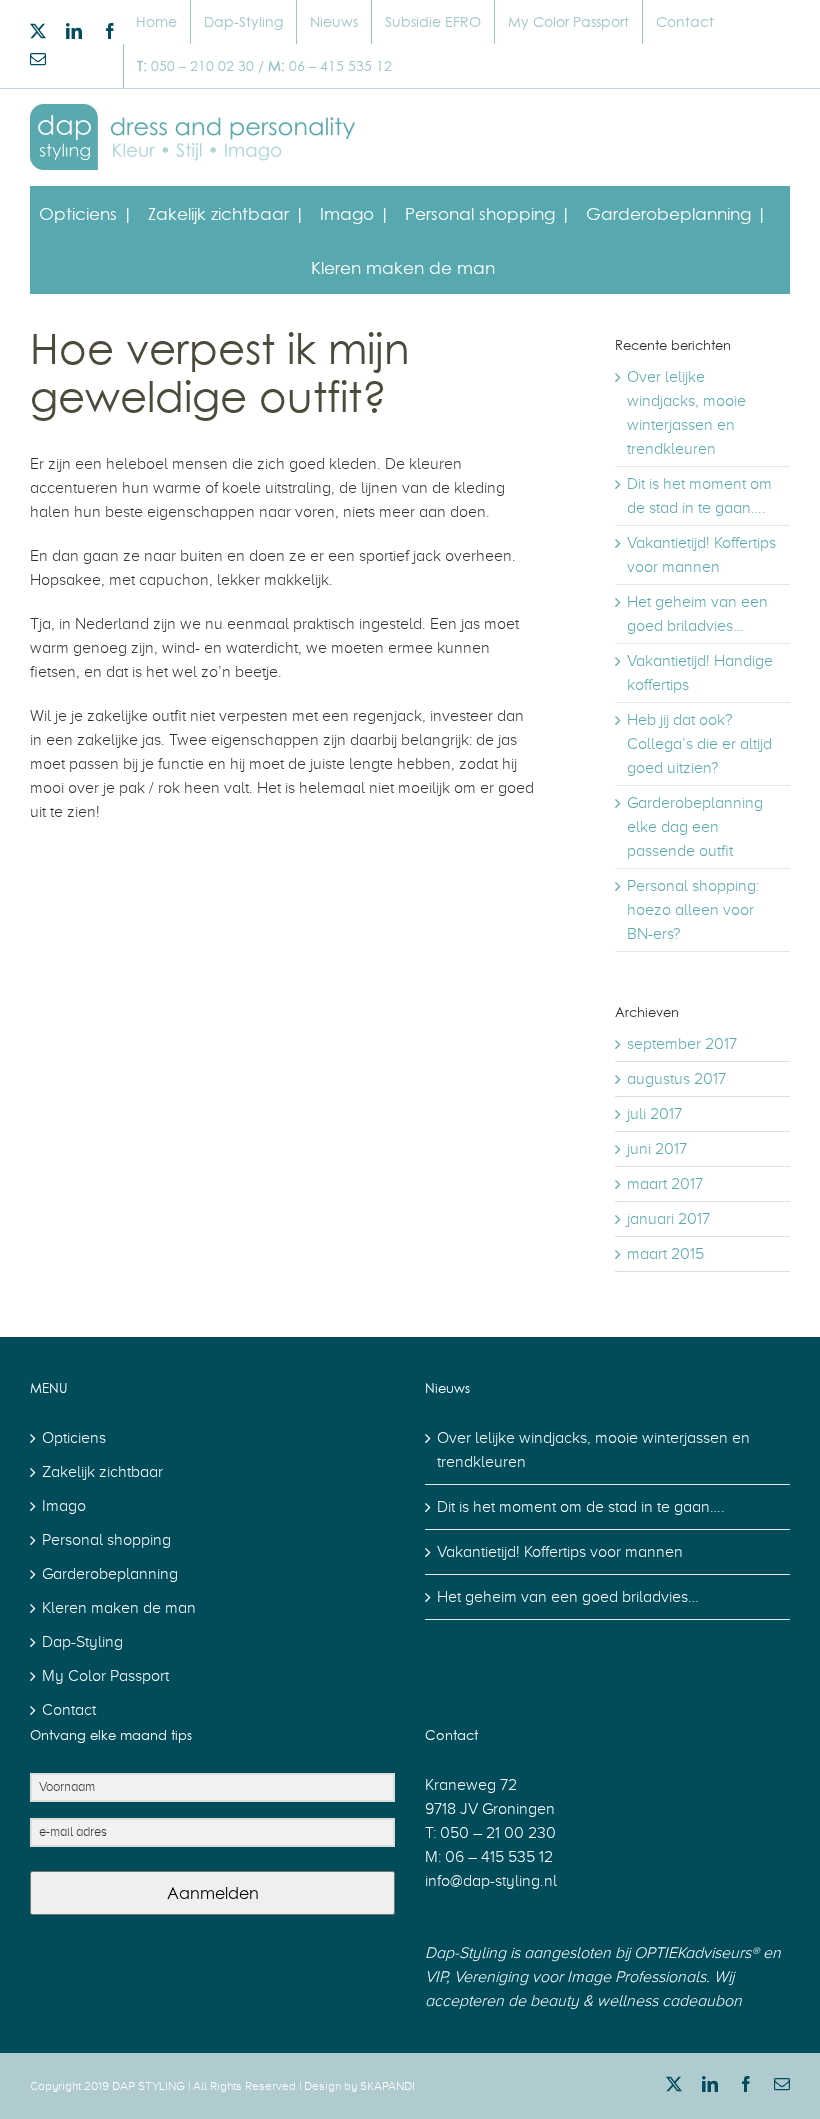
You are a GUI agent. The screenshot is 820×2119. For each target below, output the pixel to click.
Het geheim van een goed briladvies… (568, 1597)
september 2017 (682, 1044)
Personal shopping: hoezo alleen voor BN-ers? (693, 910)
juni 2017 (657, 1149)
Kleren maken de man (119, 1608)
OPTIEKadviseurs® (696, 1953)
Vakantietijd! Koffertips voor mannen (560, 1552)
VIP (435, 1977)
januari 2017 (668, 1219)
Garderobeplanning (110, 1574)
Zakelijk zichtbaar (102, 1472)
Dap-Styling (82, 1642)
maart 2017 (665, 1184)
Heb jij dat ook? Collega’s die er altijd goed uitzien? (699, 744)
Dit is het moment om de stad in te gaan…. (581, 1507)
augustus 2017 (676, 1079)
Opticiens (74, 1438)
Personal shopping (106, 1540)
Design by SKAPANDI (359, 2086)
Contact (69, 1710)
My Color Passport (105, 1676)
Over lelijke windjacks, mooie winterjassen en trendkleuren (593, 1450)
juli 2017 (654, 1114)
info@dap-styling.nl (491, 1881)
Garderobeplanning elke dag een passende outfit (695, 827)
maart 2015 (665, 1254)
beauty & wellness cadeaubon (636, 2001)
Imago (64, 1506)
